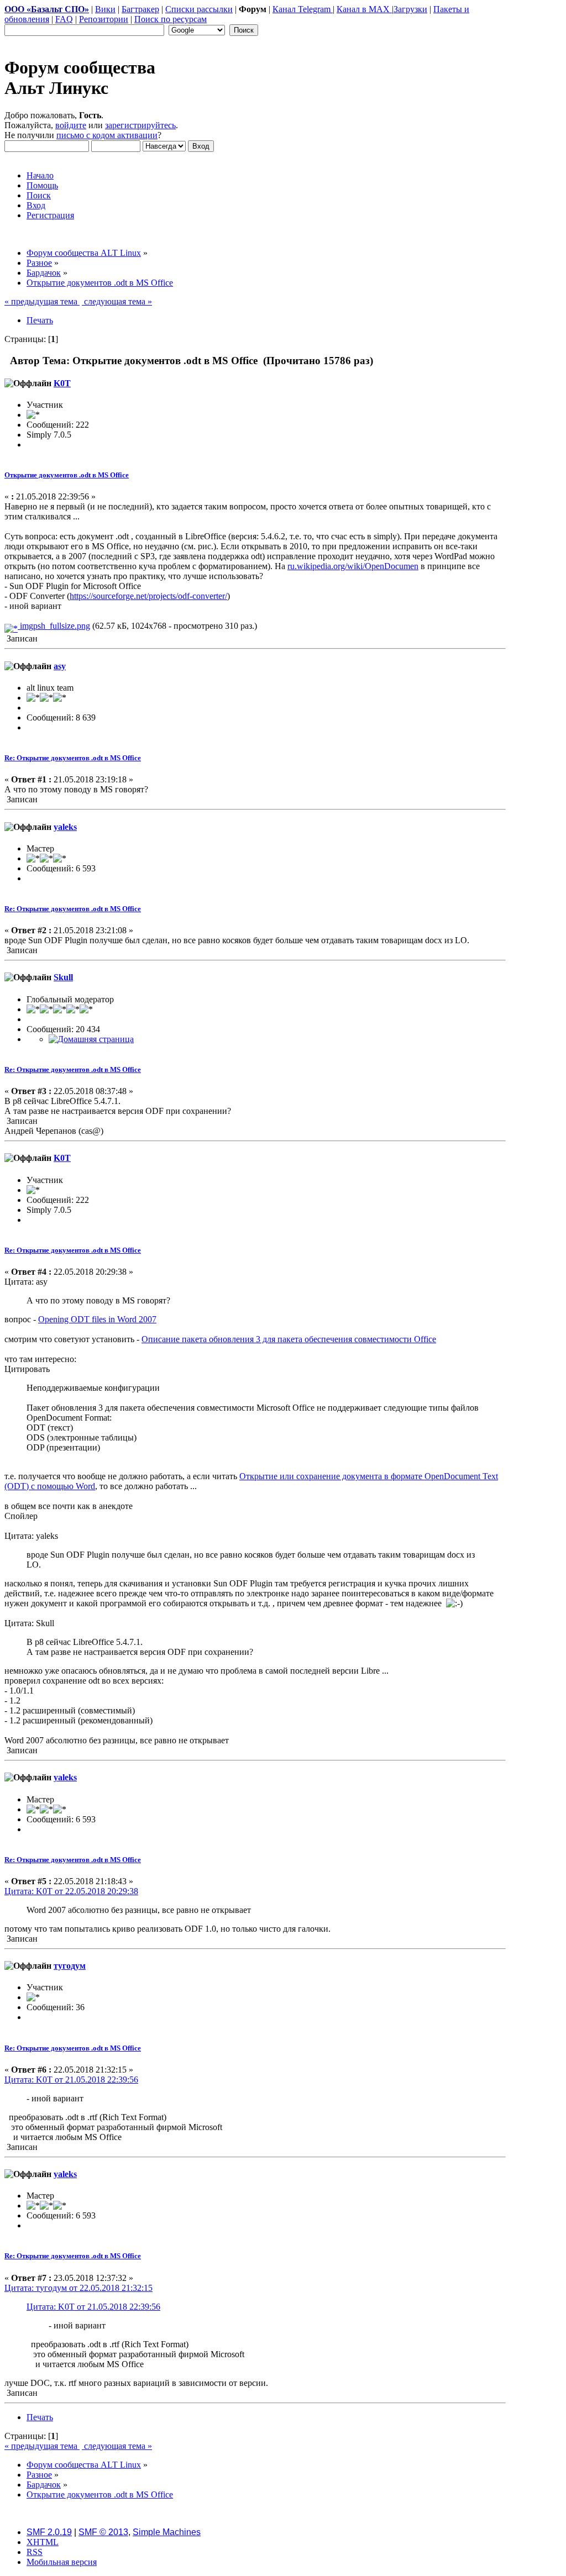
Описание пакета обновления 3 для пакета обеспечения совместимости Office (289, 1339)
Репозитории (104, 19)
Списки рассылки (199, 9)
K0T (62, 383)
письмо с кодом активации (107, 135)
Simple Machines (167, 2532)
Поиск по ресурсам (171, 19)
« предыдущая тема (42, 301)
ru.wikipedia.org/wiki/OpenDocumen (353, 566)
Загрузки (410, 9)
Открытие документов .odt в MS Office (67, 475)
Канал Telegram (303, 9)
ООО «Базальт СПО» (47, 9)
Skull (63, 977)
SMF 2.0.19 (49, 2532)
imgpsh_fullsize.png (54, 626)
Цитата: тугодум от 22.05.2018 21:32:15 (78, 2288)
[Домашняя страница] (91, 1039)
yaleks (65, 827)
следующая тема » (117, 301)
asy (60, 666)
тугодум (70, 1966)
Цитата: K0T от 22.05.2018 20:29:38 (71, 1891)
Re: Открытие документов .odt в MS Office (73, 758)
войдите (71, 125)
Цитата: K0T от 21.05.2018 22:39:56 (71, 2080)
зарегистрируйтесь (140, 125)
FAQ (64, 19)
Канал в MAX (364, 9)
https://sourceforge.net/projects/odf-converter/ (148, 596)
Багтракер (140, 9)
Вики (105, 9)
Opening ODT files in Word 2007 (97, 1319)
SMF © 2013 (103, 2532)
